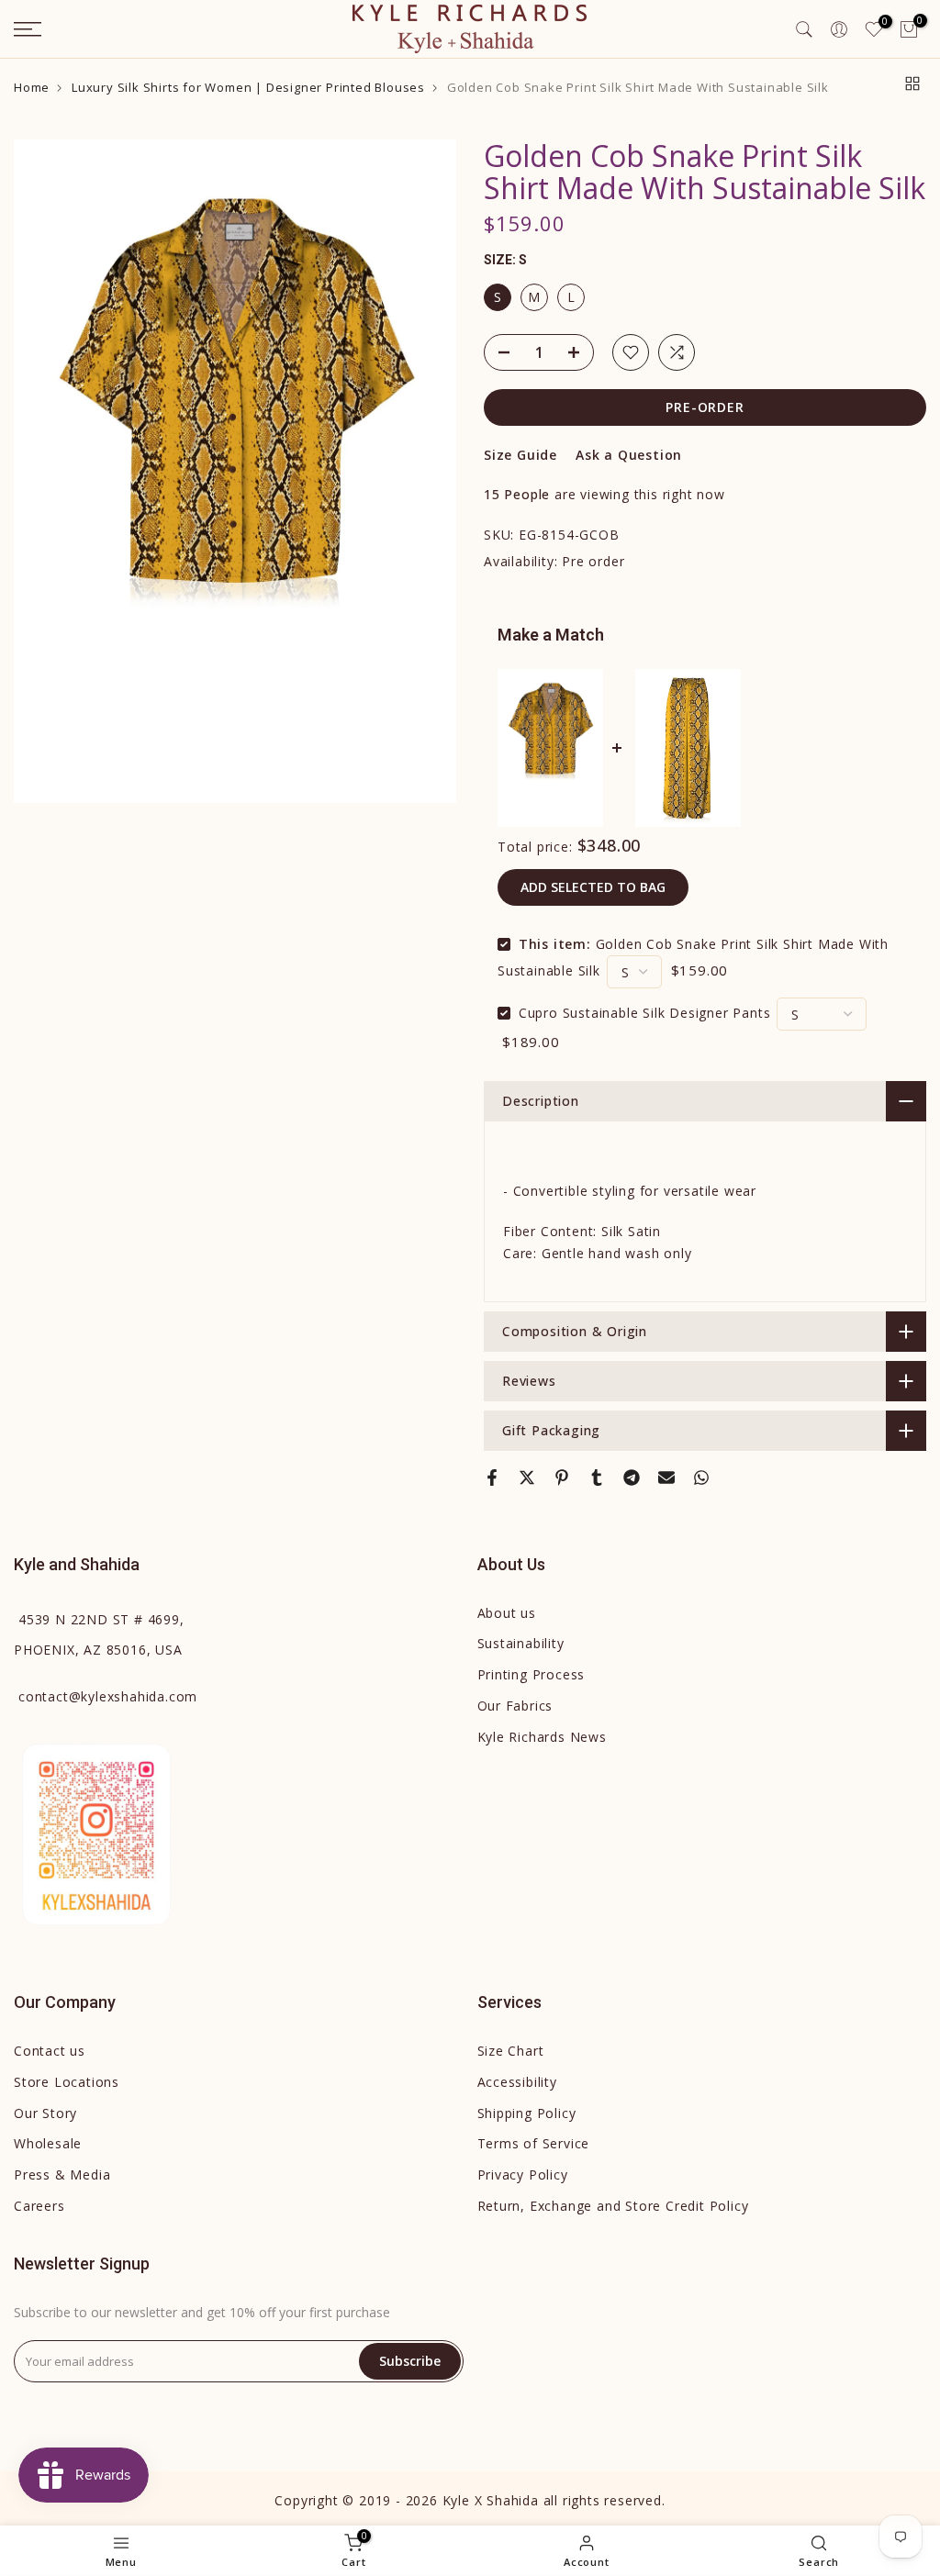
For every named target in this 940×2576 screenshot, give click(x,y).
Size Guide (520, 455)
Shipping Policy (527, 2113)
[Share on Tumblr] (597, 1478)
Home (32, 88)
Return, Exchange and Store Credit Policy (613, 2206)
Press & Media (62, 2175)
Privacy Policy (523, 2175)
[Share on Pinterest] (562, 1478)
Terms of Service (534, 2143)
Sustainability (521, 1643)
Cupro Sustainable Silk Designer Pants (645, 1013)
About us (507, 1613)
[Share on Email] (666, 1478)
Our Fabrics (515, 1706)
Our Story (45, 2113)
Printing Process (532, 1674)
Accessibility (517, 2082)
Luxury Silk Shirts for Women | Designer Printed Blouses (248, 88)
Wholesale (48, 2143)
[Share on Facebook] (492, 1478)
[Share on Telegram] (632, 1478)
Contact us (50, 2051)
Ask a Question (629, 455)
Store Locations (67, 2082)
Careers (39, 2206)
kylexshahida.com (108, 1696)
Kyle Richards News (542, 1737)
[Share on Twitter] (527, 1478)
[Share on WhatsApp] (701, 1478)
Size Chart (511, 2051)
